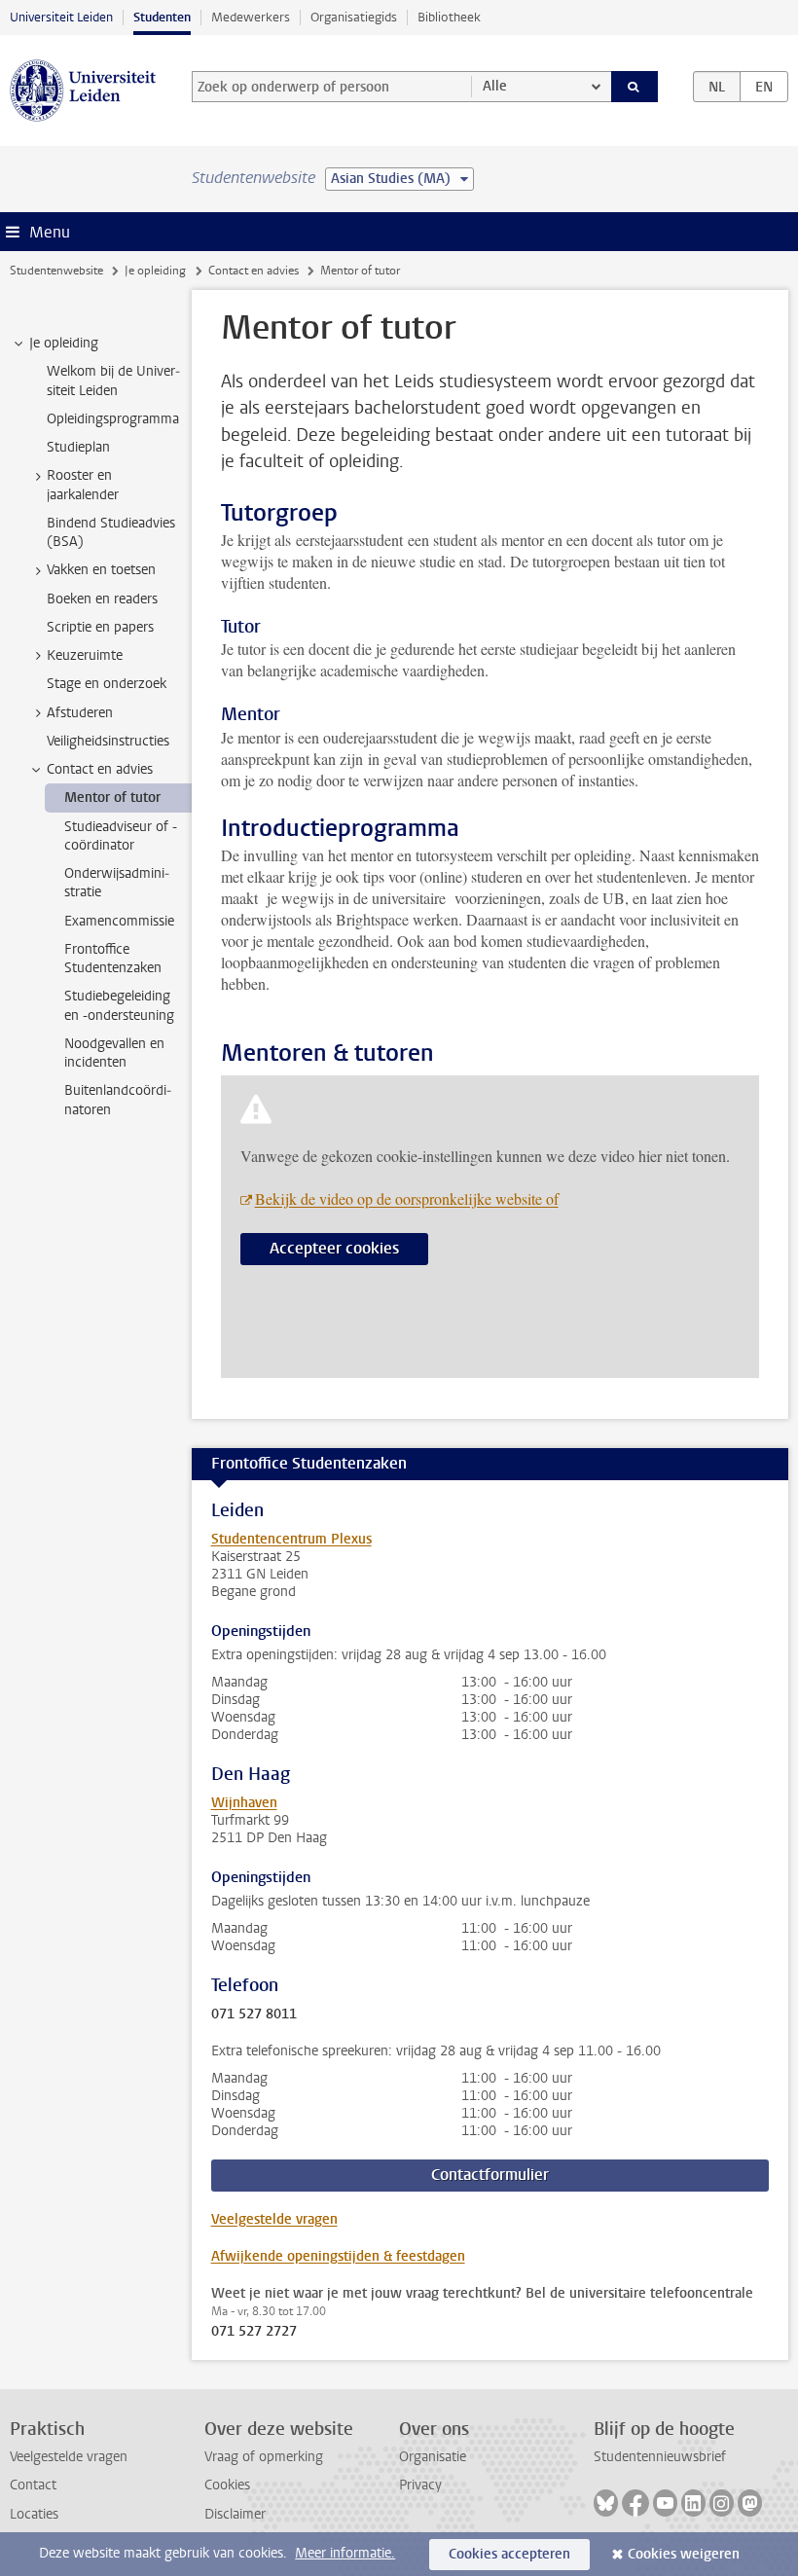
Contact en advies (254, 271)
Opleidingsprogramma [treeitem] (113, 419)
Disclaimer (235, 2514)
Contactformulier (490, 2175)
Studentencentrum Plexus (291, 1539)
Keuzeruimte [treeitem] (85, 655)
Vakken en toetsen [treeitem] (101, 570)
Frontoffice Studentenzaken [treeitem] (113, 959)
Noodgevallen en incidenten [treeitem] (114, 1053)
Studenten (162, 17)
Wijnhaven (244, 1803)
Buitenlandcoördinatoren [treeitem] (118, 1100)
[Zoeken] (635, 87)
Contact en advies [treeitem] (100, 769)
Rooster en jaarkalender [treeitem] (83, 485)
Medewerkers (251, 17)
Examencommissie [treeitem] (119, 921)
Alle (495, 86)
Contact (33, 2485)
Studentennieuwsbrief (660, 2457)
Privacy (420, 2485)
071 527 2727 (254, 2332)
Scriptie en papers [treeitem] (100, 627)
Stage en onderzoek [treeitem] (107, 684)
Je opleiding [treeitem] (64, 343)
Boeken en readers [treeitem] (102, 599)
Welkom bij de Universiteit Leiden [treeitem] (113, 381)
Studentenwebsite (56, 271)
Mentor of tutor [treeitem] (112, 798)
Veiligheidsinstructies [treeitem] (108, 741)
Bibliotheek (449, 17)
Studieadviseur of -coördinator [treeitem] (121, 836)
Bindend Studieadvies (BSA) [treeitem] (111, 532)
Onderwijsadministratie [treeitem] (117, 883)
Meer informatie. (345, 2553)
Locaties (34, 2514)
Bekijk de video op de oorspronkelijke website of (407, 1198)
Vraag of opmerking (264, 2457)
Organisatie (433, 2457)
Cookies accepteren (509, 2554)
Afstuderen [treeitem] (80, 713)
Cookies (227, 2485)
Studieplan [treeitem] (78, 447)
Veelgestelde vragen (274, 2219)
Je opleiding (155, 271)
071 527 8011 (254, 2014)
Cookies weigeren (684, 2554)
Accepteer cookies (334, 1248)
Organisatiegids (354, 17)
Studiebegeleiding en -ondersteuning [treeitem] (119, 1005)
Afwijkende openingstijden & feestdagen (338, 2256)
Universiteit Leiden (61, 17)
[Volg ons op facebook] (635, 2503)
